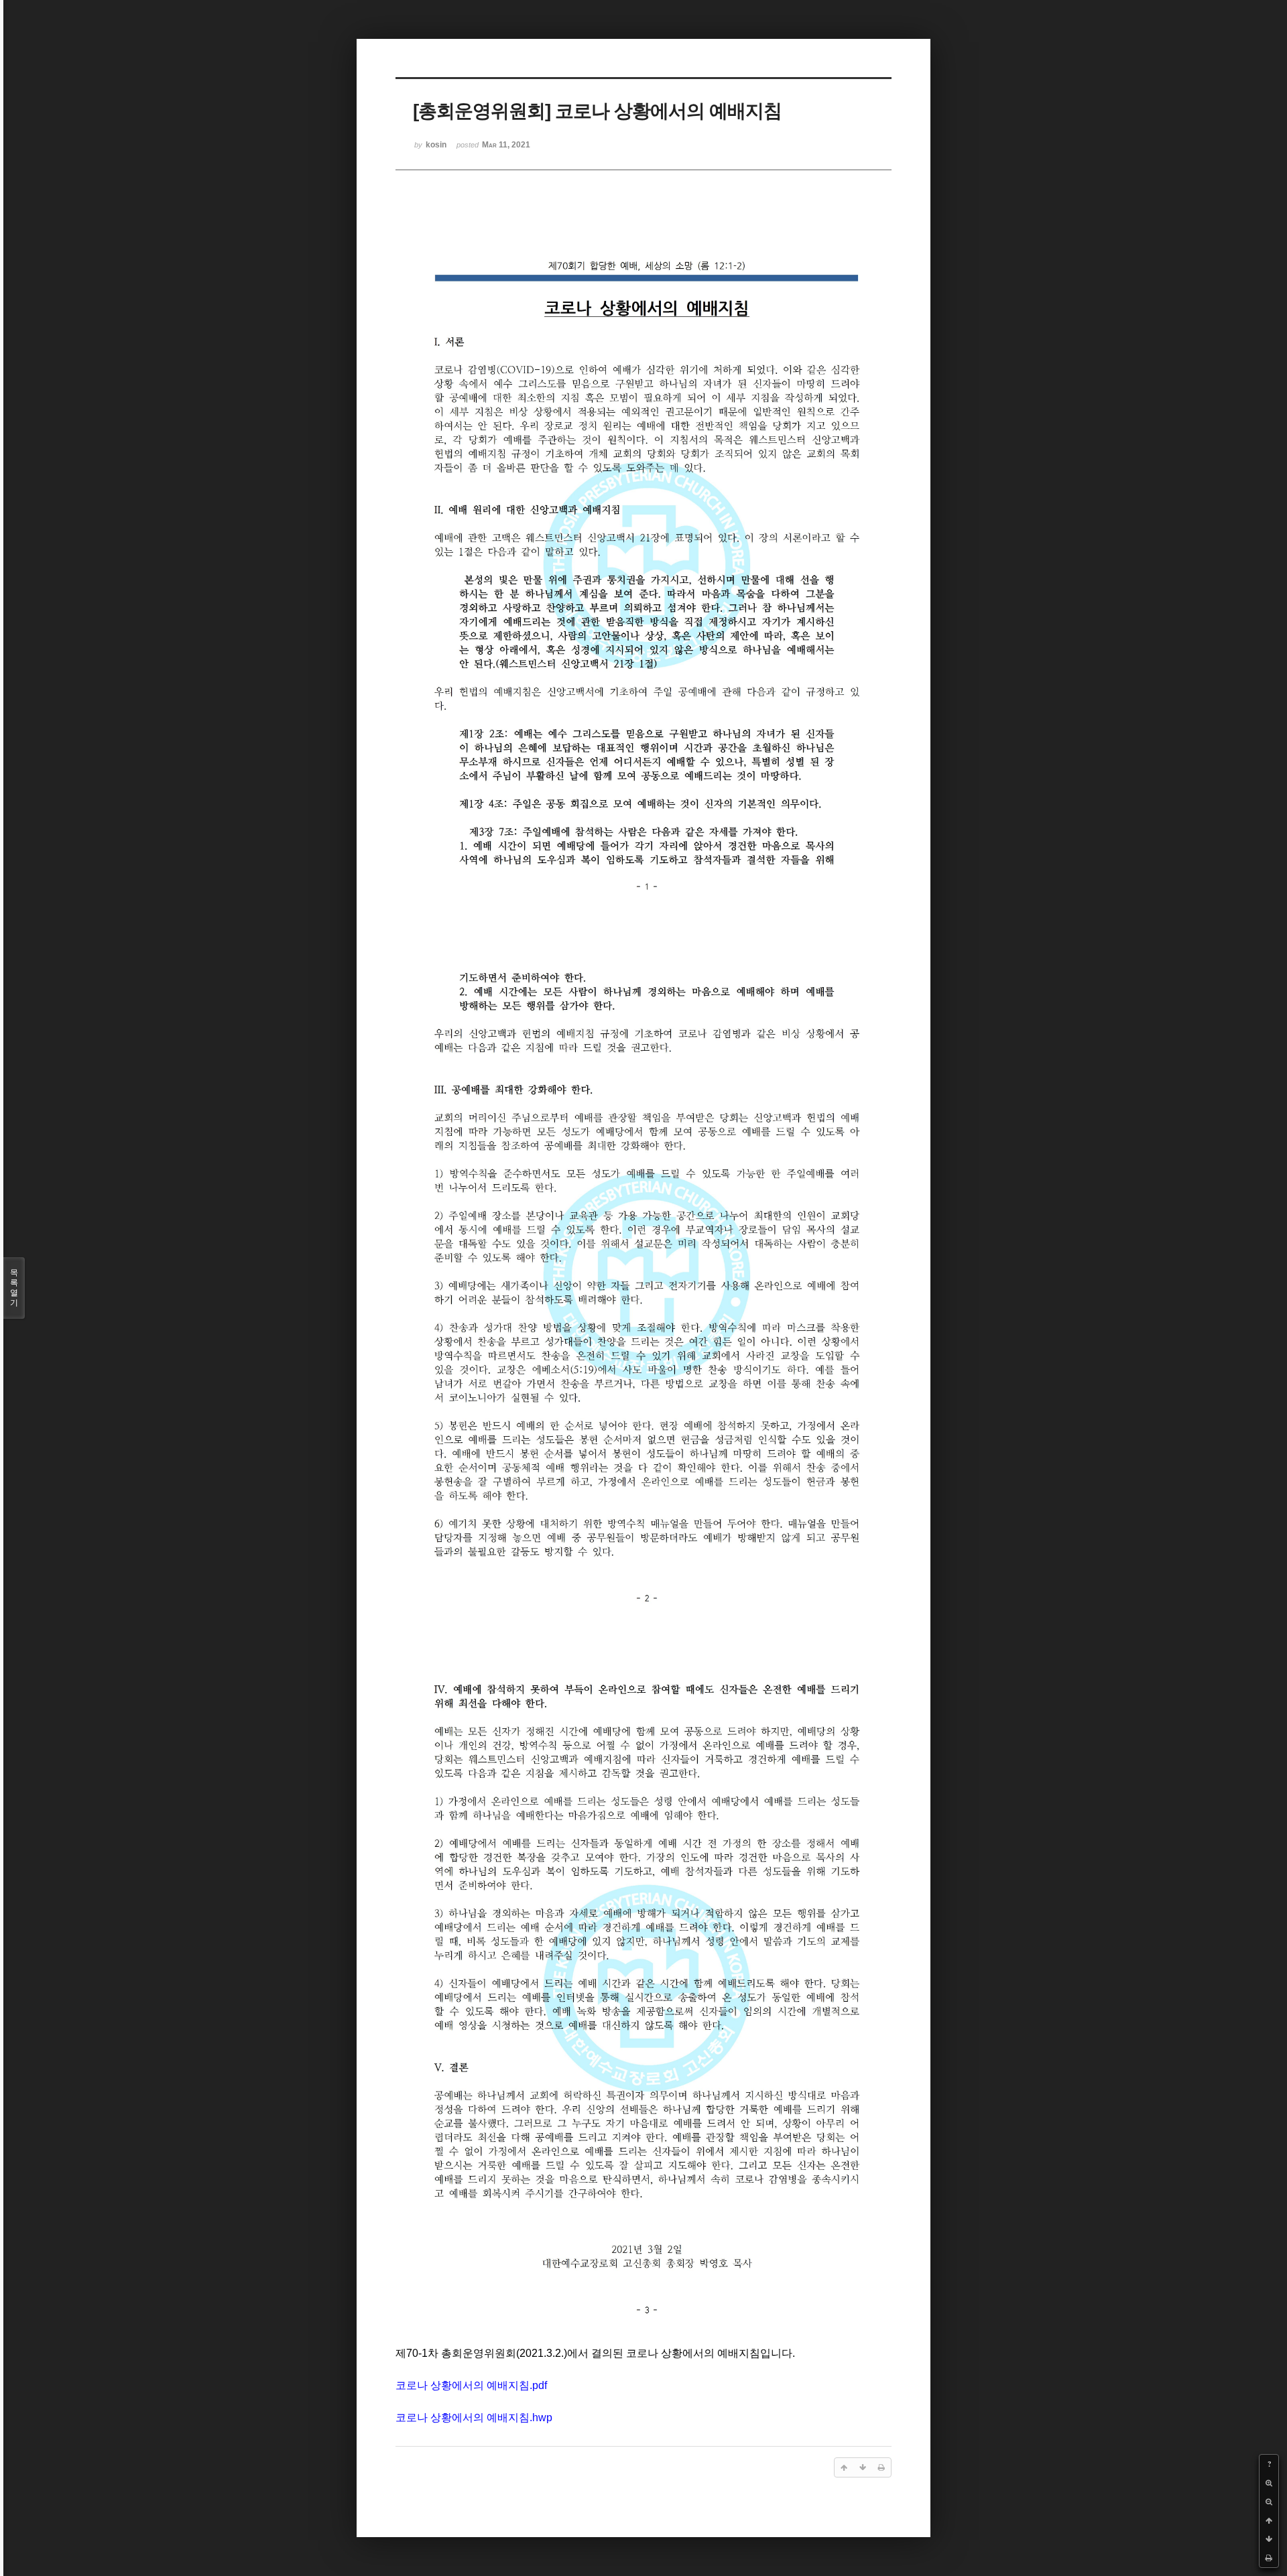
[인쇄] (1269, 2558)
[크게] (1269, 2483)
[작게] (1269, 2502)
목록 (14, 1288)
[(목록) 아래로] (1269, 2539)
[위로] (1269, 2520)
